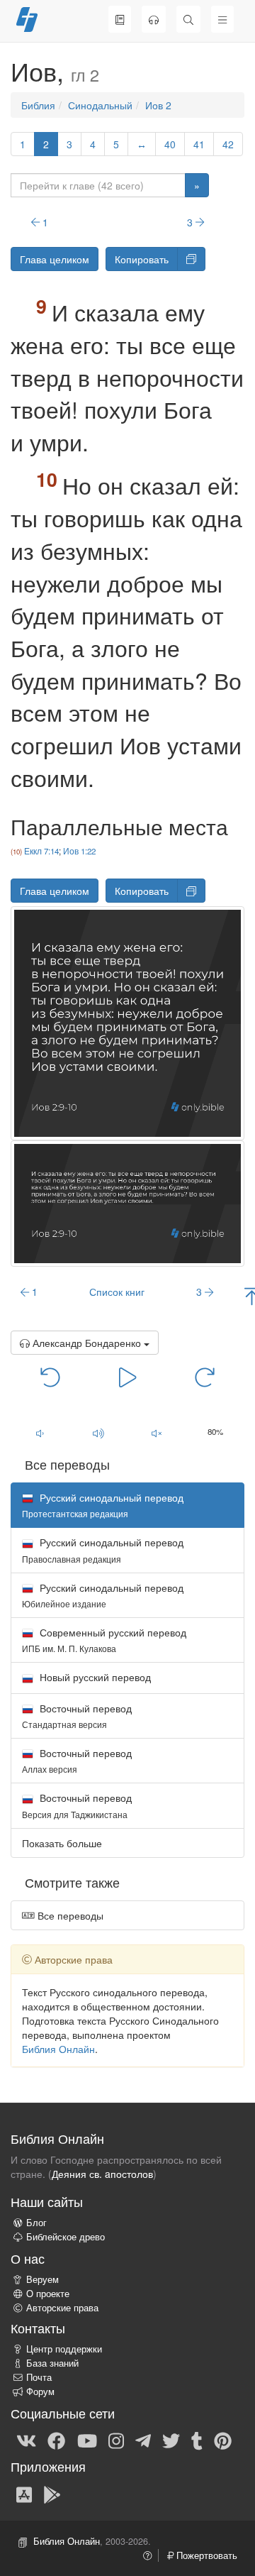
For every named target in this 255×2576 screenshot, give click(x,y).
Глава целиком (55, 259)
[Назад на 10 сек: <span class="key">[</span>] (50, 1376)
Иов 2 (158, 105)
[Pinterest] (223, 2440)
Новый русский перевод (94, 1677)
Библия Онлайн (58, 2049)
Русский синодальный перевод (103, 1550)
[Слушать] (154, 19)
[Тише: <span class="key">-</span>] (40, 1433)
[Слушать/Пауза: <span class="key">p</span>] (127, 1376)
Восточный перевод (77, 1716)
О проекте (48, 2294)
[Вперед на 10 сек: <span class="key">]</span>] (205, 1376)
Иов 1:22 (79, 851)
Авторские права (62, 2308)
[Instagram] (116, 2440)
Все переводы (69, 1915)
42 (228, 144)
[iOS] (24, 2494)
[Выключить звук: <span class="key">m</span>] (157, 1433)
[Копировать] (191, 259)
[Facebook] (56, 2440)
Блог (36, 2223)
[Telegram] (143, 2440)
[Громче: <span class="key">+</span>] (99, 1433)
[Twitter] (171, 2440)
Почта (39, 2377)
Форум (40, 2391)
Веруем (42, 2279)
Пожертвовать (205, 2555)
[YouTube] (87, 2440)
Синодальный (100, 105)
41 (199, 144)
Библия (38, 105)
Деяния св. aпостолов (102, 2174)
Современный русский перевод (104, 1640)
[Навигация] (222, 19)
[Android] (52, 2494)
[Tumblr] (197, 2440)
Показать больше (62, 1843)
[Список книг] (120, 19)
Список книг (117, 1292)
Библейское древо (66, 2237)
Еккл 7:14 (41, 851)
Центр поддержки (64, 2349)
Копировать (142, 259)
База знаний (52, 2363)
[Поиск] (188, 19)
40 (170, 144)
